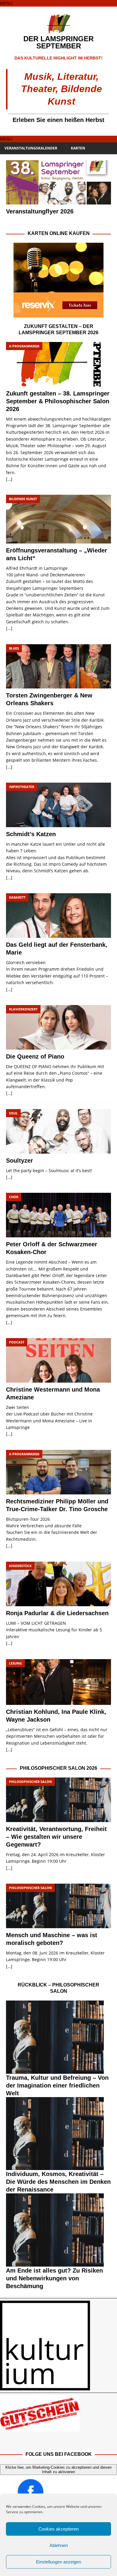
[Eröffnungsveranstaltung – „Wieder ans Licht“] (58, 519)
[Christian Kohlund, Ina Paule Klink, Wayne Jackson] (58, 1682)
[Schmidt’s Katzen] (58, 805)
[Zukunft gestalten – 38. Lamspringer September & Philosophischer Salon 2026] (58, 364)
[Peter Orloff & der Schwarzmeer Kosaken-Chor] (58, 1215)
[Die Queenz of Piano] (58, 1027)
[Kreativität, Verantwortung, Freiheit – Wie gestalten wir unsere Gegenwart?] (58, 1800)
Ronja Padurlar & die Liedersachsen (57, 1613)
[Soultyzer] (58, 1131)
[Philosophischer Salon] (58, 2037)
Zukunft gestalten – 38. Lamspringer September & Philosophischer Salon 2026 (58, 401)
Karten (78, 148)
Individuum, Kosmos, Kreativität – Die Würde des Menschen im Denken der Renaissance (58, 2182)
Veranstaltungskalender (31, 148)
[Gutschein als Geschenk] (58, 2413)
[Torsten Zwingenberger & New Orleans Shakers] (58, 666)
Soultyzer (19, 1161)
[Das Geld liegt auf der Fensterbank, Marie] (58, 916)
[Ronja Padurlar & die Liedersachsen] (58, 1584)
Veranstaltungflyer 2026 (40, 211)
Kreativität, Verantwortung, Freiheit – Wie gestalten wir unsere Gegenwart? (56, 1837)
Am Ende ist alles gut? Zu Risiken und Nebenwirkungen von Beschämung (54, 2278)
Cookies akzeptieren (58, 2529)
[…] (9, 479)
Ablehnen (59, 2545)
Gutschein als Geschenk (35, 2435)
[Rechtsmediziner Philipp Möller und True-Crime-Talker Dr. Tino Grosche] (58, 1472)
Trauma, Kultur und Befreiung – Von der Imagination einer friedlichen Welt (57, 2085)
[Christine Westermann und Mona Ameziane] (58, 1360)
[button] (6, 3)
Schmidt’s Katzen (31, 834)
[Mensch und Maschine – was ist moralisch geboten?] (58, 1906)
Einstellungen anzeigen (58, 2562)
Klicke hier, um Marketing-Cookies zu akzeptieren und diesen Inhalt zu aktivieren (58, 2470)
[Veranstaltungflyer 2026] (58, 183)
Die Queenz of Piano (35, 1056)
